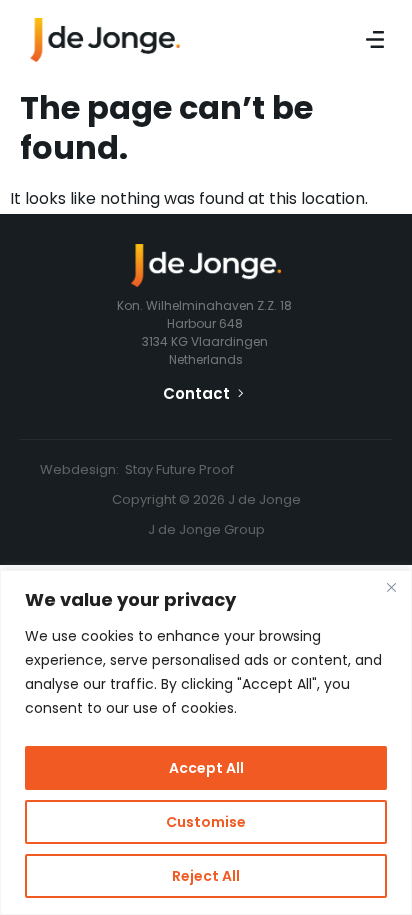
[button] (374, 40)
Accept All (206, 768)
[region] (206, 742)
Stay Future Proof (179, 469)
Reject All (206, 876)
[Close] (391, 587)
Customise (206, 822)
